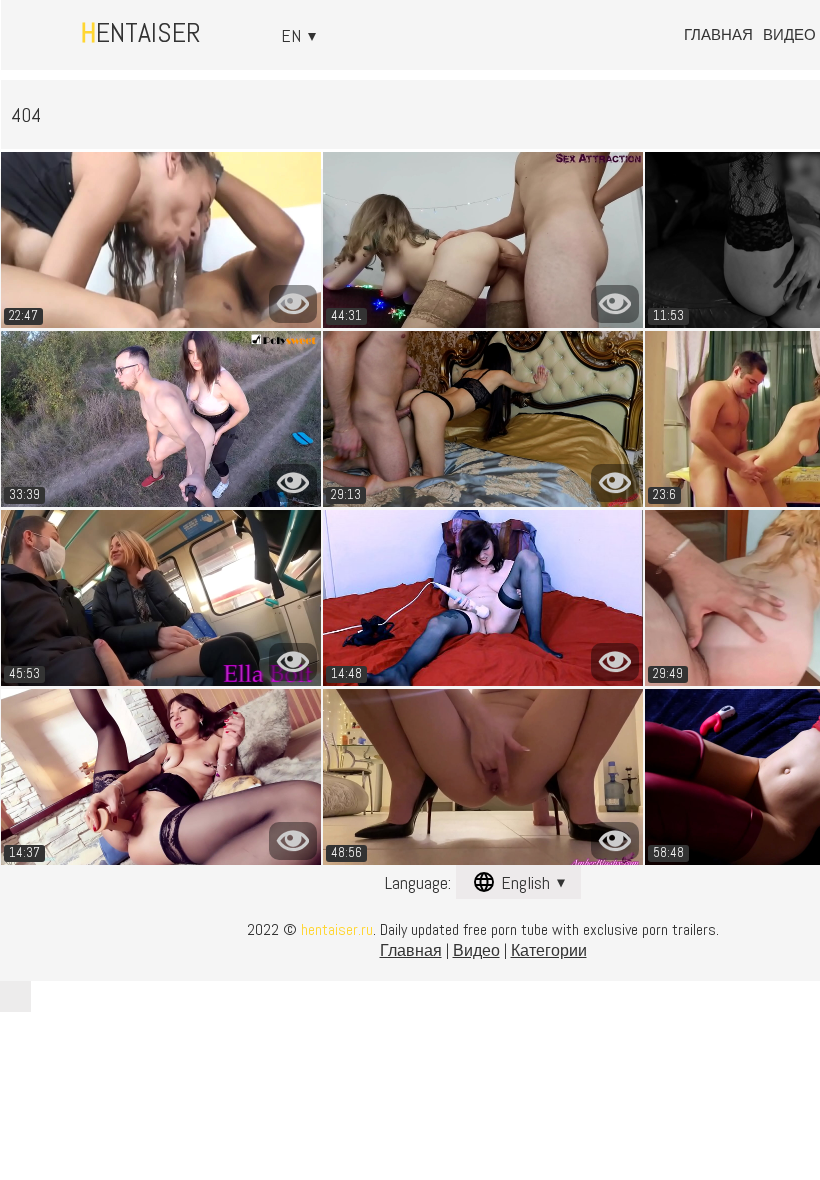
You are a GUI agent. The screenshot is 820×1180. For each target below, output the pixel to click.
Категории (549, 950)
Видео (789, 34)
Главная (718, 34)
